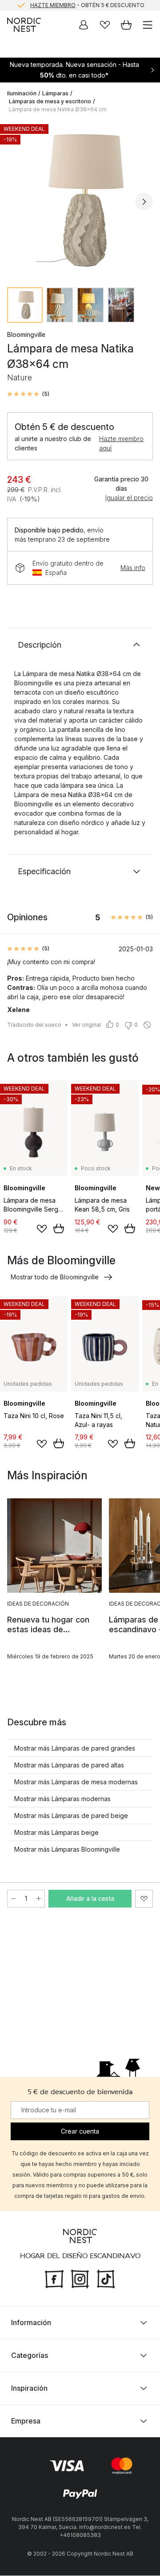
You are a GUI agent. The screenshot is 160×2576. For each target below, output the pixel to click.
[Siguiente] (144, 202)
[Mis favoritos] (105, 25)
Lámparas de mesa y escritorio (50, 101)
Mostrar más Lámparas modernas (62, 1799)
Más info (133, 568)
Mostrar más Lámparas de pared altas (69, 1765)
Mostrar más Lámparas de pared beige (71, 1816)
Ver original (86, 1025)
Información (31, 2323)
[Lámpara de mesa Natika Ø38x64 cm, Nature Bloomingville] (80, 200)
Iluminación (22, 93)
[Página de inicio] (24, 25)
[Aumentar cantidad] (39, 1899)
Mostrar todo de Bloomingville (55, 1277)
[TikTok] (106, 2279)
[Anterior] (16, 202)
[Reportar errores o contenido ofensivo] (147, 1025)
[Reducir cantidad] (13, 1899)
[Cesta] (126, 25)
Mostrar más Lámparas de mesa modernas (76, 1782)
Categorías (30, 2356)
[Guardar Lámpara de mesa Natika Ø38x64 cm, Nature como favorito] (144, 1899)
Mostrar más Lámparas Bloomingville (67, 1849)
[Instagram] (80, 2279)
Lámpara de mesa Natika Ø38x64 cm (58, 109)
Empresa (26, 2421)
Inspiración (29, 2388)
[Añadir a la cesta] (59, 1228)
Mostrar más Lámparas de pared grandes (75, 1748)
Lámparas (55, 93)
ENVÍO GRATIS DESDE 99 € (87, 6)
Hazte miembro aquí (121, 443)
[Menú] (148, 25)
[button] (28, 394)
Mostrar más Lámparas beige (56, 1832)
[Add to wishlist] (42, 1229)
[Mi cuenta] (84, 25)
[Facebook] (54, 2279)
